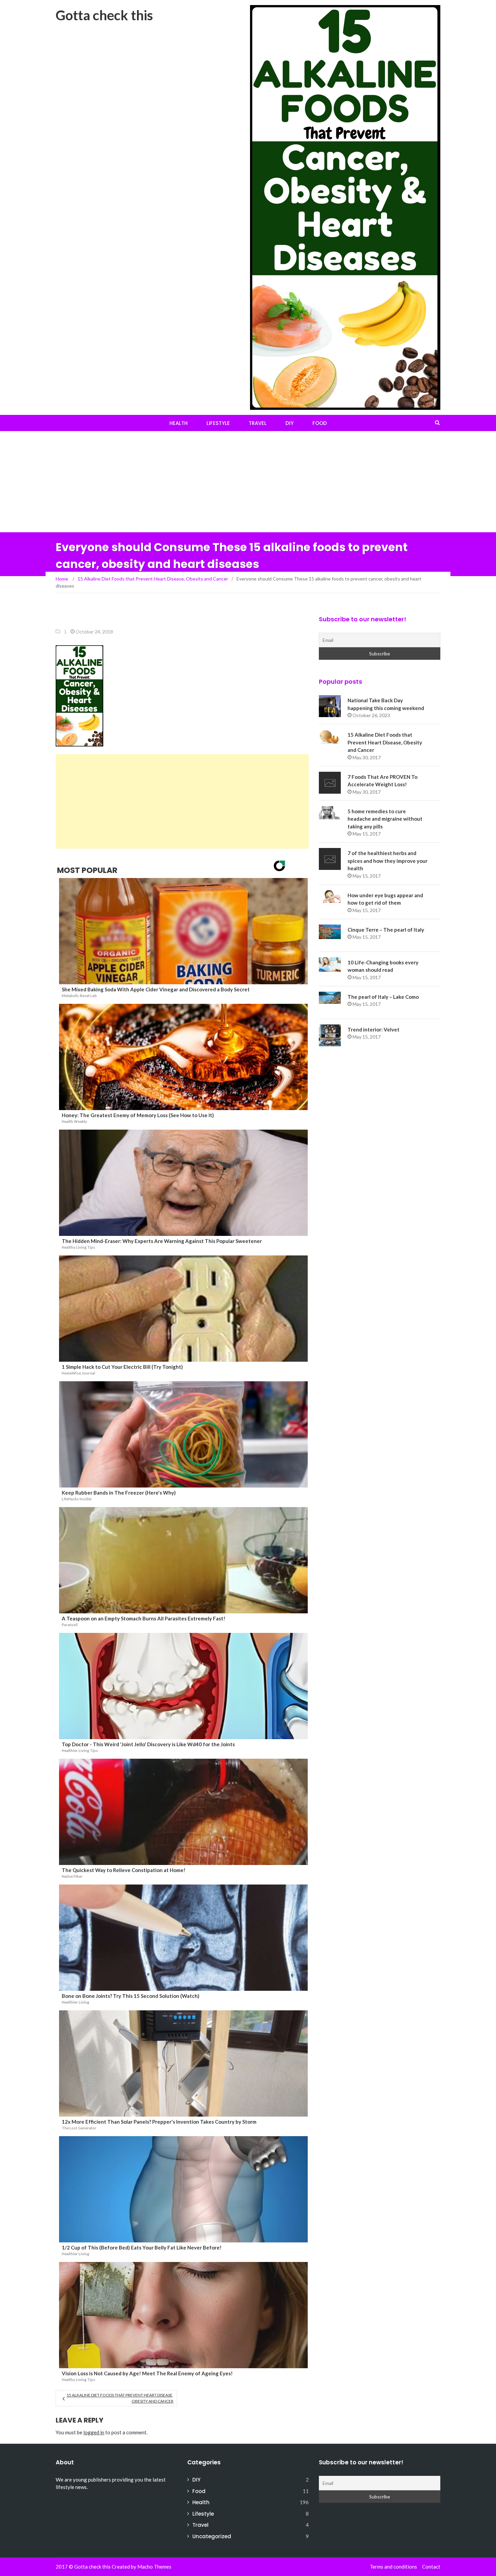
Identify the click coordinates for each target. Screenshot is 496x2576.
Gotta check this (104, 15)
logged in (94, 2432)
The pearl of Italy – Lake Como (383, 997)
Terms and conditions (393, 2567)
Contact (431, 2567)
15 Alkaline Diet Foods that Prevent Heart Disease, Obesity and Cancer (120, 2398)
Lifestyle (218, 423)
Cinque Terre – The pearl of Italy (386, 930)
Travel (258, 423)
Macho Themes (154, 2567)
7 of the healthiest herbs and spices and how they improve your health (388, 861)
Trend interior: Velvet (374, 1029)
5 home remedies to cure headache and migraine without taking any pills (385, 819)
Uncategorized (212, 2536)
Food (320, 423)
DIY (290, 423)
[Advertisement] (248, 482)
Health (178, 423)
